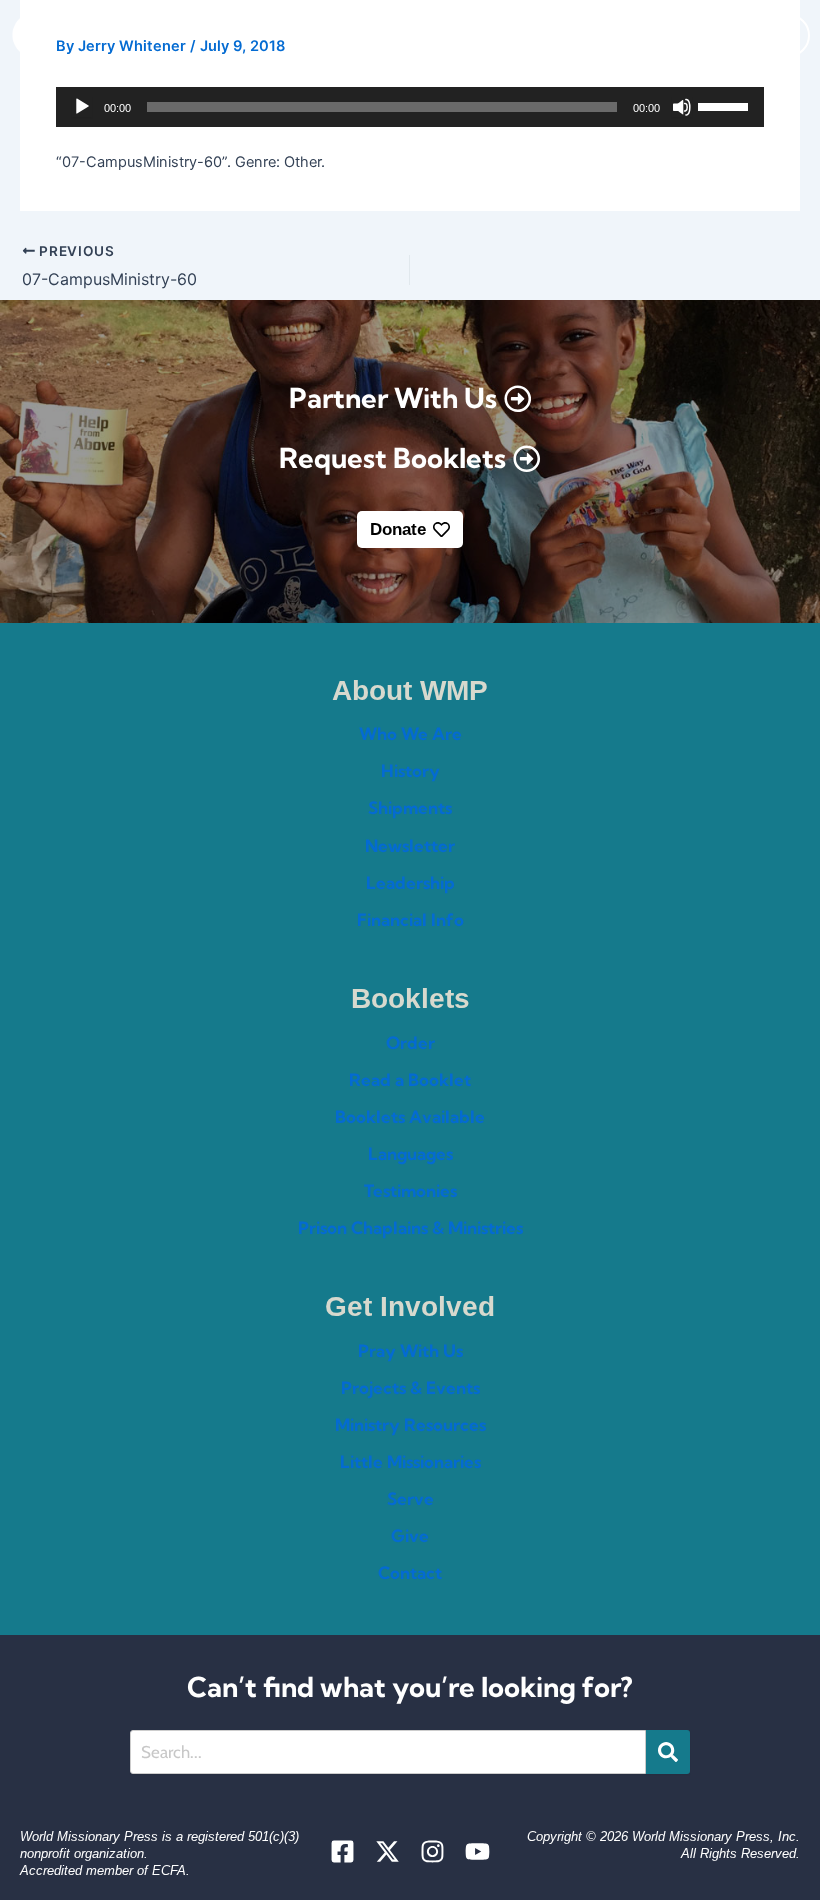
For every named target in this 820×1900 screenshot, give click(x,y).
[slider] (726, 105)
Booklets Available (410, 1116)
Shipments (410, 807)
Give (410, 1535)
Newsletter (410, 845)
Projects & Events (410, 1387)
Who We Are (410, 733)
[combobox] (388, 1752)
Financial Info (410, 919)
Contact (410, 1572)
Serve (410, 1498)
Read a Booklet (410, 1079)
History (410, 770)
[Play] (82, 107)
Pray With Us (410, 1350)
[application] (409, 107)
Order (410, 1042)
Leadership (410, 882)
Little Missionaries (410, 1461)
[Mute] (682, 107)
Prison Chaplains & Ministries (410, 1227)
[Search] (668, 1752)
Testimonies (410, 1190)
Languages (410, 1153)
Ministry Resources (410, 1424)
